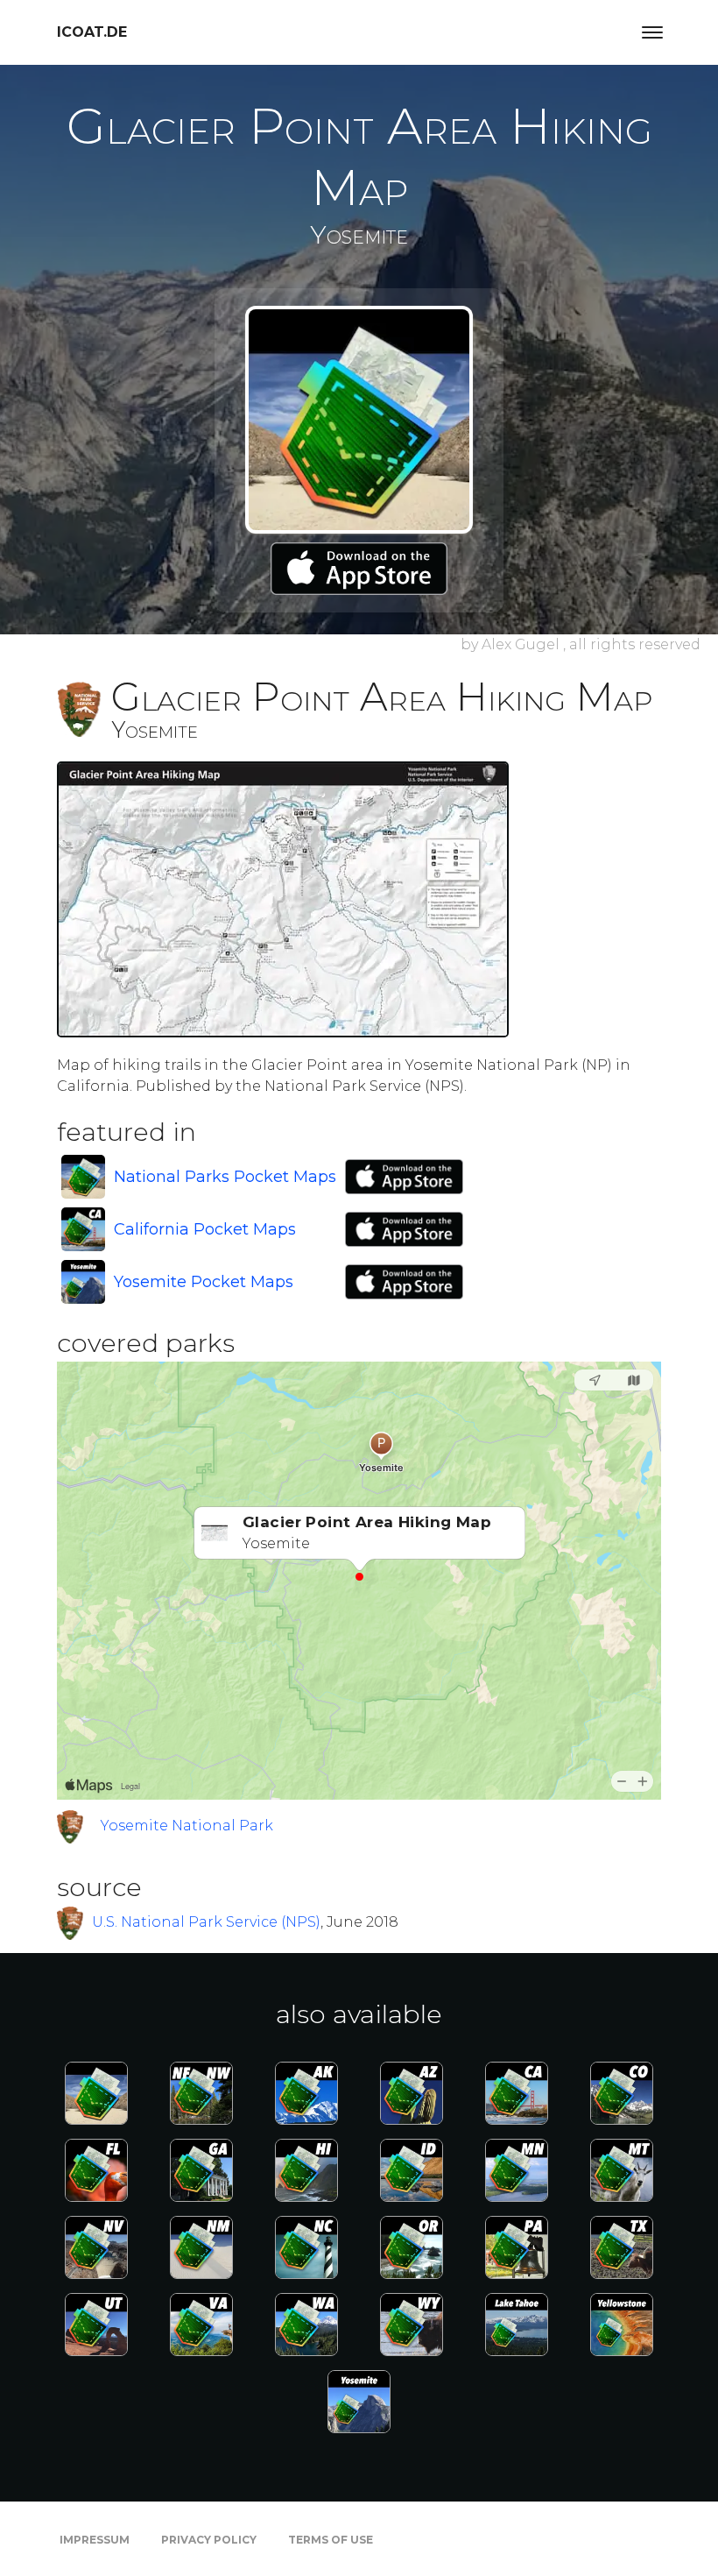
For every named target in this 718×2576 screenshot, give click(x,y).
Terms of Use (331, 2540)
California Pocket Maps (205, 1229)
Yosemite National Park (187, 1826)
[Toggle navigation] (652, 32)
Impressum (95, 2540)
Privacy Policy (209, 2540)
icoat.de (92, 32)
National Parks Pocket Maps (225, 1177)
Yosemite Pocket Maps (204, 1282)
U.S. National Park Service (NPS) (206, 1922)
